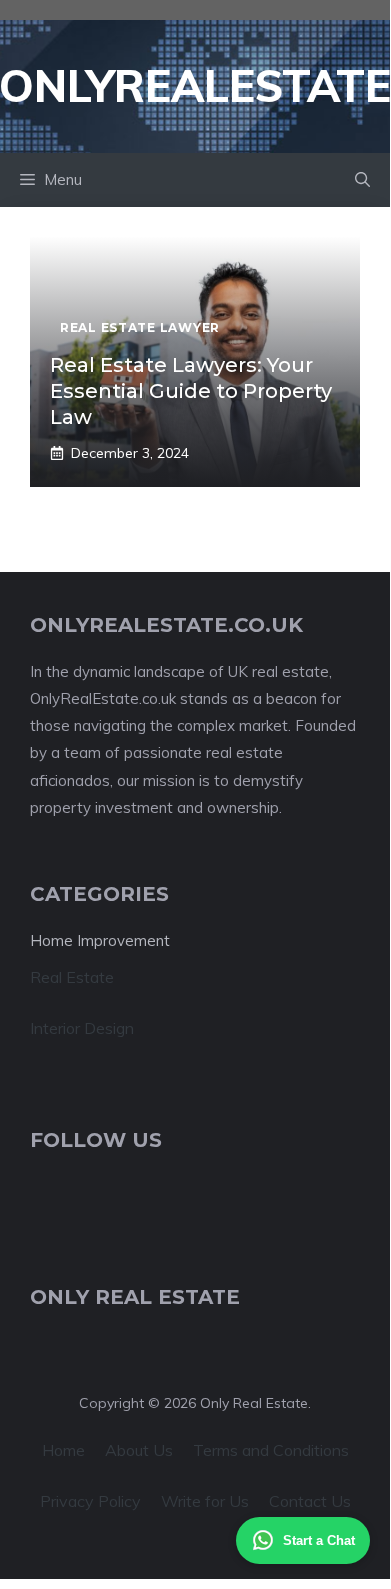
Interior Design (82, 1028)
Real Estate (72, 977)
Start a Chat (319, 1540)
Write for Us (205, 1501)
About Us (139, 1450)
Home (63, 1450)
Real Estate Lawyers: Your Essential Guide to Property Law (191, 391)
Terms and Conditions (271, 1450)
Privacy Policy (90, 1501)
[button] (362, 180)
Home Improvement (100, 940)
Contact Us (310, 1501)
